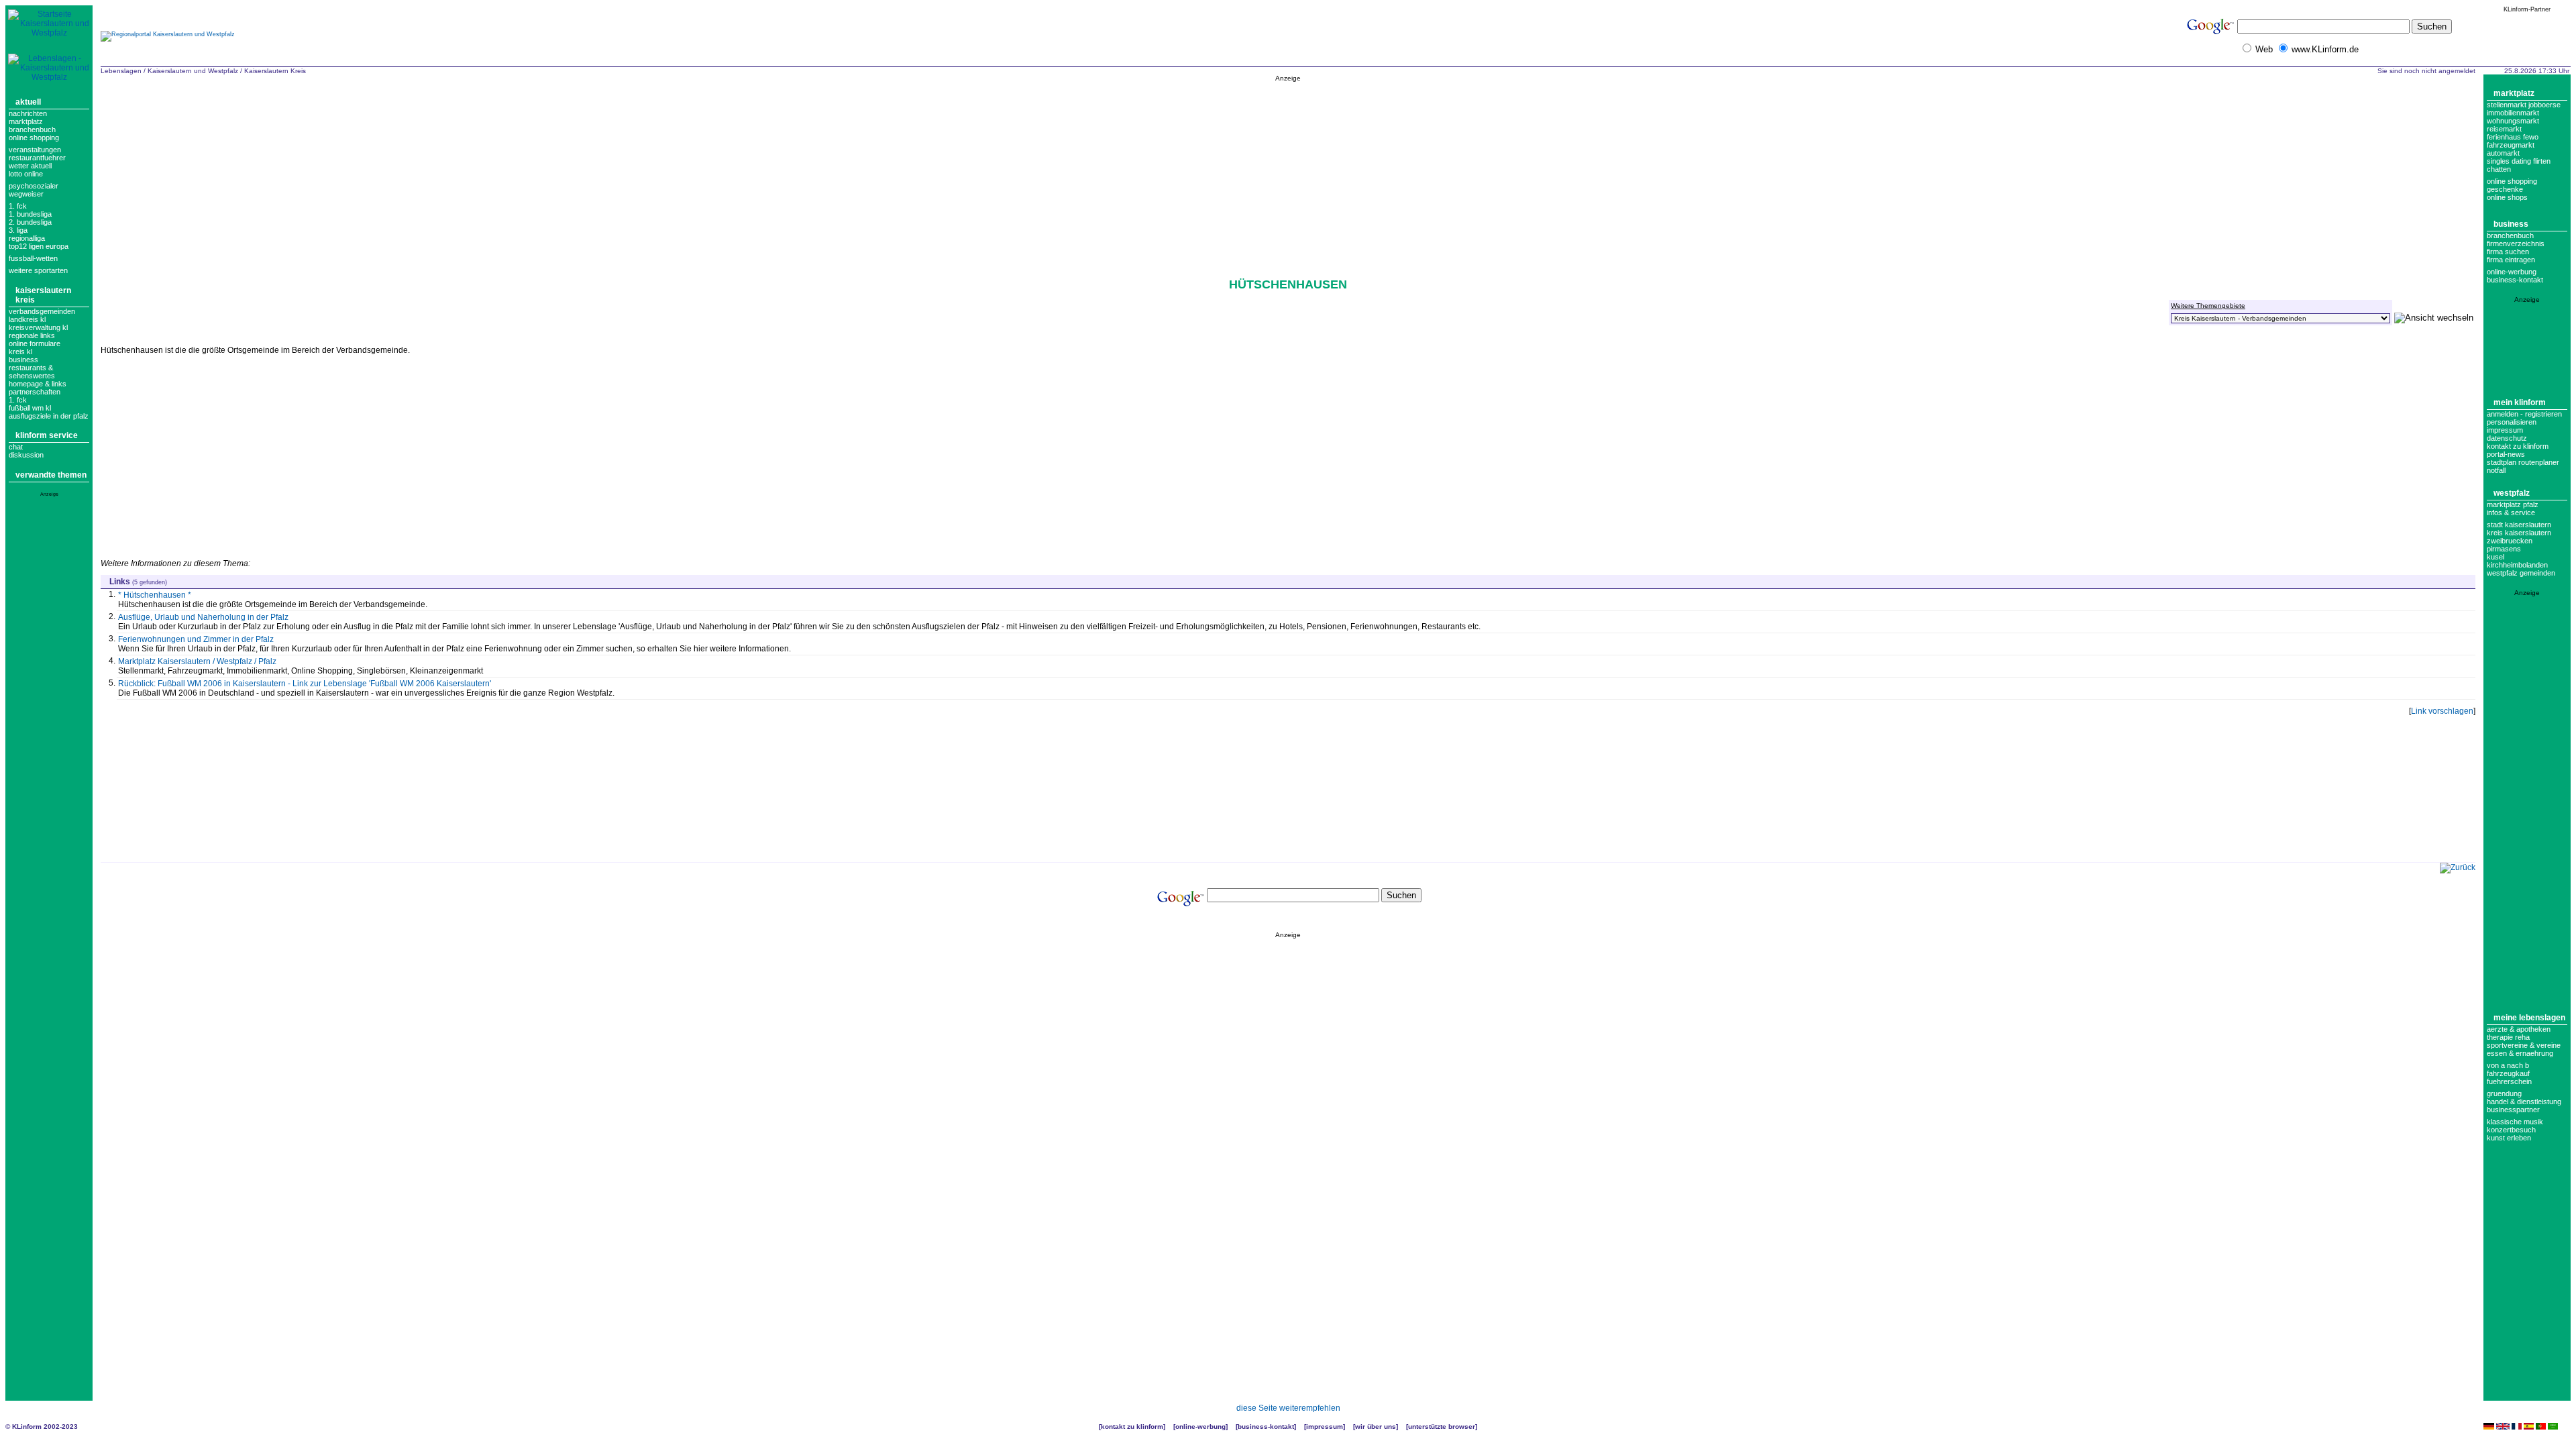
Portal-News (2506, 454)
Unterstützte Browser (1442, 1427)
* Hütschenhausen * (155, 595)
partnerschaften (35, 392)
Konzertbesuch (2511, 1130)
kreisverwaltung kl (38, 327)
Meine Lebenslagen (2529, 1018)
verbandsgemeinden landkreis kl (42, 315)
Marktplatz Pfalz (2513, 504)
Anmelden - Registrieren (2524, 414)
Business (2511, 224)
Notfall (2496, 470)
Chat (16, 447)
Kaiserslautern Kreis (276, 71)
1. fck (18, 400)
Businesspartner (2513, 1110)
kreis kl (20, 352)
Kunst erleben (2509, 1138)
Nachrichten (28, 113)
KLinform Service (47, 435)
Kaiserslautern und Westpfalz (193, 71)
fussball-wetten (33, 258)
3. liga (18, 230)
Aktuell (28, 102)
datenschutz (2507, 438)
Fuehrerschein (2509, 1081)
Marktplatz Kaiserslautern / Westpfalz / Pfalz (197, 661)
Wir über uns (1376, 1427)
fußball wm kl (30, 408)
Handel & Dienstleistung (2524, 1102)
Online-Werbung (2512, 272)
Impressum (2505, 430)
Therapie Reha (2508, 1037)
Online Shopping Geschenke (2512, 185)
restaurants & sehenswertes (32, 372)
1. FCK (18, 206)
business (23, 360)
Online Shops (2507, 197)
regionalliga (27, 238)
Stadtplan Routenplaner (2523, 462)
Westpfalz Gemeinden (2521, 573)
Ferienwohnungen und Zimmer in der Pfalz (196, 639)
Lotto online (26, 174)
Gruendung (2504, 1093)
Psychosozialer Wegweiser (34, 190)
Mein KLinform (2520, 402)
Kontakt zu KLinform (2518, 446)
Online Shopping (34, 138)
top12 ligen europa (39, 246)
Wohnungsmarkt (2513, 121)
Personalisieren (2512, 422)
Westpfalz (2512, 493)
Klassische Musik (2515, 1122)
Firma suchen (2508, 252)
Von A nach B (2508, 1065)
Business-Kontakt (1266, 1427)
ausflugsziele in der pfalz (49, 416)
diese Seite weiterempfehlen (1288, 1408)
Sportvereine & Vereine (2524, 1045)
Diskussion (26, 455)
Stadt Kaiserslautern (2519, 525)
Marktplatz (26, 121)
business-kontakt (2515, 280)
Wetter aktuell (30, 166)
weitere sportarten (38, 270)
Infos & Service (2511, 513)
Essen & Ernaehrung (2520, 1053)
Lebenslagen (121, 71)
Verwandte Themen (51, 475)
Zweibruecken (2510, 541)
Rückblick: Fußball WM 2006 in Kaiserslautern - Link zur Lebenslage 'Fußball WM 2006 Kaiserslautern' (305, 684)
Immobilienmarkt (2513, 113)
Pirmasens (2504, 549)
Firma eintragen (2511, 260)
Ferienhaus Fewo (2513, 137)
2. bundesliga (30, 222)
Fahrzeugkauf (2508, 1073)
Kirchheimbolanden (2517, 565)
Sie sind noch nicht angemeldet (2426, 71)
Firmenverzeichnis (2516, 244)
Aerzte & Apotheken (2519, 1029)
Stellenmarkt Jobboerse (2524, 105)
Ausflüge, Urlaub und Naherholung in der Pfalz (203, 617)
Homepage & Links (38, 384)
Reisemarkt (2504, 129)
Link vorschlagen (2442, 711)
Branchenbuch (32, 129)
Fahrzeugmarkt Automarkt (2511, 149)
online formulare (35, 343)
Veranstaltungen (35, 150)
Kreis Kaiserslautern (2519, 533)
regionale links (32, 335)
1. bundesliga (30, 214)
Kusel (2495, 557)
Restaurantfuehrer (37, 158)
